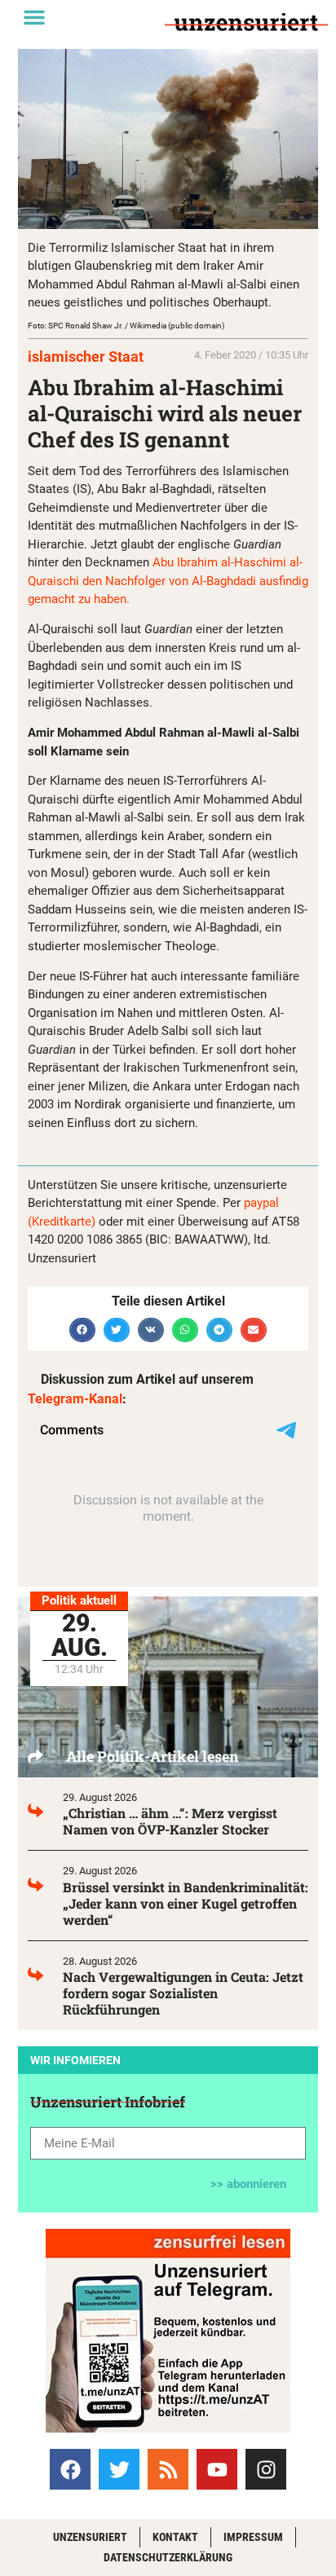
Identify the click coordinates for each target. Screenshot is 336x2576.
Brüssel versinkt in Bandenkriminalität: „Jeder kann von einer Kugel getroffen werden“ (186, 1903)
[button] (34, 17)
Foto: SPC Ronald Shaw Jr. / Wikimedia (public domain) (126, 326)
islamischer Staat (86, 357)
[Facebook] (70, 2469)
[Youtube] (217, 2469)
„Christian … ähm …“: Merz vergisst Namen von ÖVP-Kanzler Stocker (170, 1821)
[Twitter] (119, 2469)
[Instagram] (266, 2469)
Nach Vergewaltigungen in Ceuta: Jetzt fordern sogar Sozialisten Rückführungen (183, 1993)
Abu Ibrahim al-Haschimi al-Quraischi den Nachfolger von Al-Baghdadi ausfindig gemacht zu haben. (168, 581)
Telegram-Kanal (75, 1399)
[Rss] (168, 2469)
